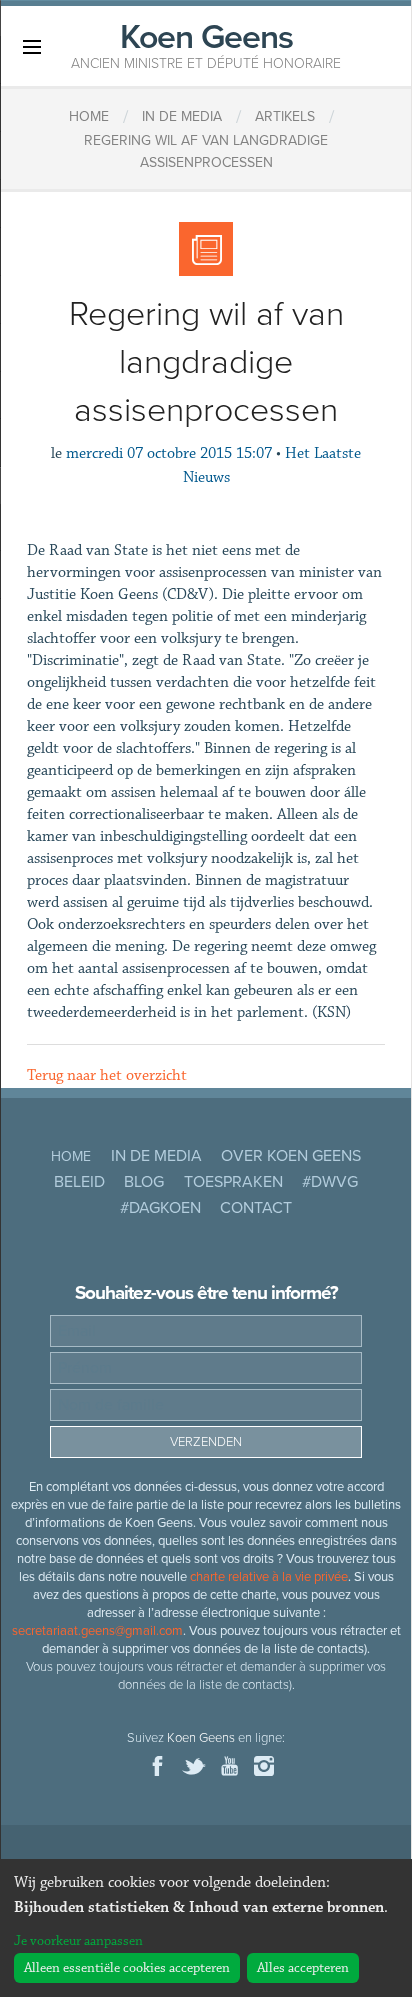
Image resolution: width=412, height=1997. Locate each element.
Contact (256, 1208)
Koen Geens (206, 44)
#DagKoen (160, 1208)
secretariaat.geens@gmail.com (97, 1631)
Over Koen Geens (291, 1156)
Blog (144, 1182)
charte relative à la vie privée (269, 1577)
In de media (156, 1156)
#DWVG (330, 1182)
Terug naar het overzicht (107, 1075)
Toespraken (233, 1182)
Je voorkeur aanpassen (78, 1941)
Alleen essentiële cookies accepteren (127, 1968)
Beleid (79, 1182)
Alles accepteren (303, 1968)
